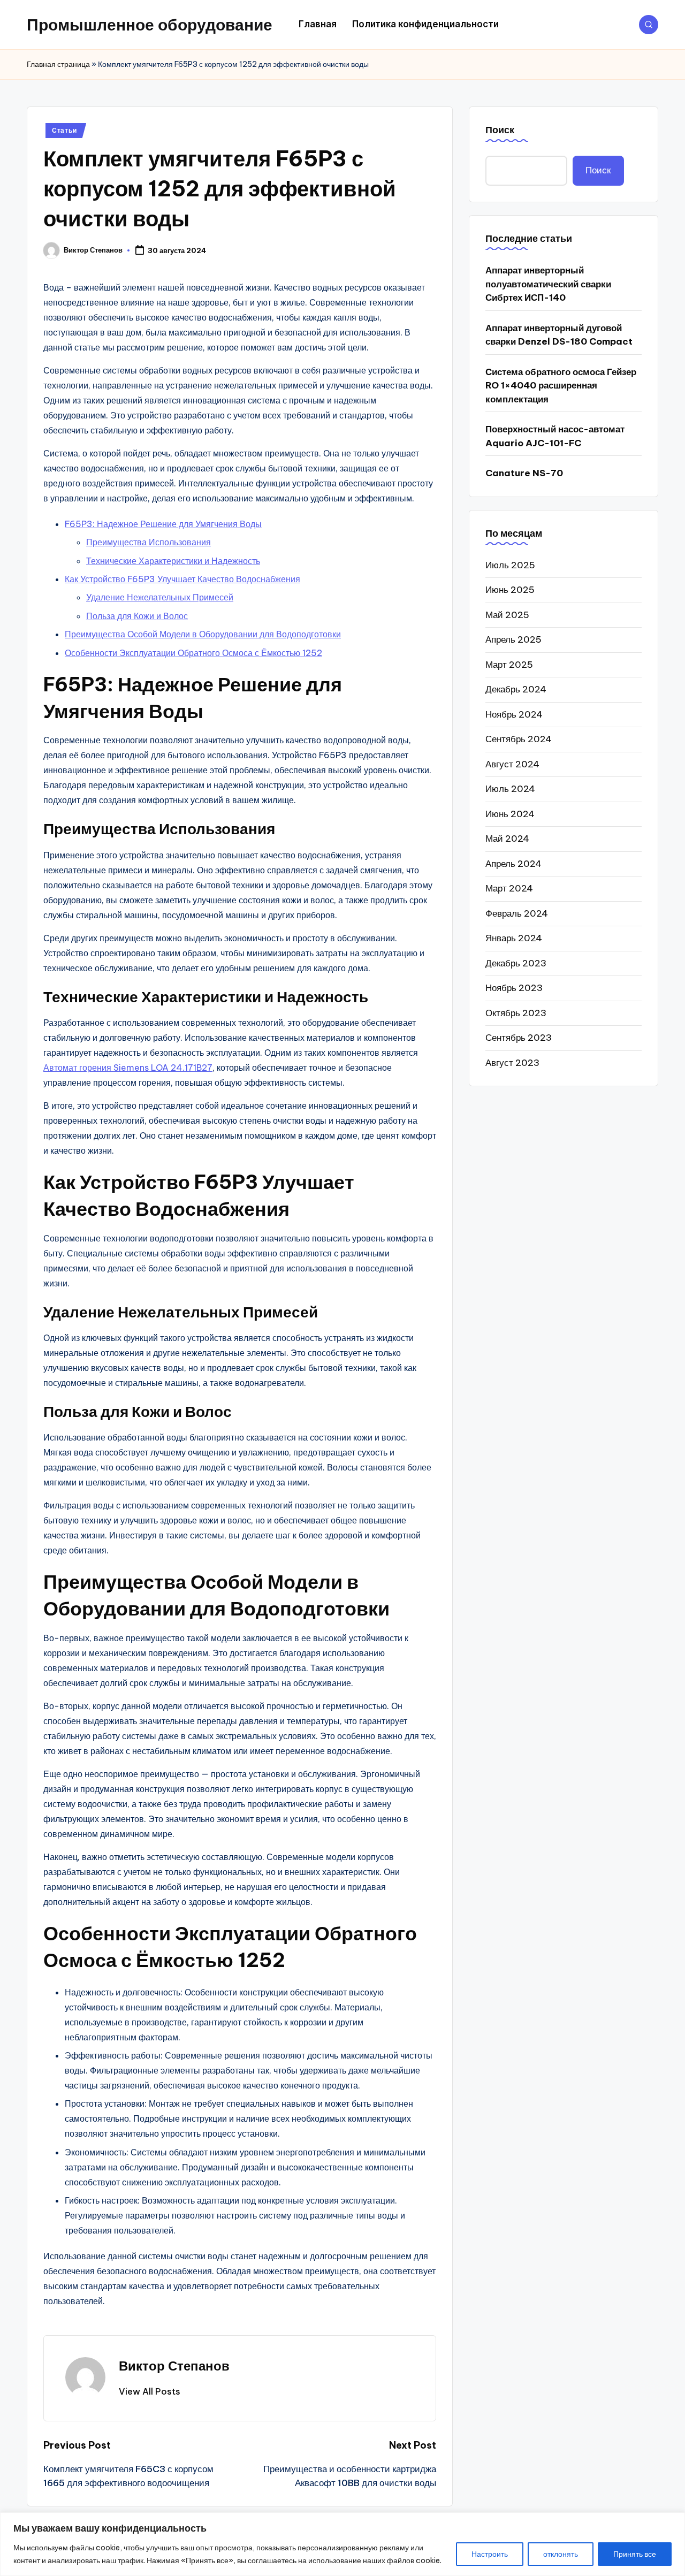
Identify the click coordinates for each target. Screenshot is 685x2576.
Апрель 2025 (513, 639)
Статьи (64, 130)
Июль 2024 (510, 788)
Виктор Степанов (174, 2366)
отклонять (561, 2554)
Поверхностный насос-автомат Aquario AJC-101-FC (555, 436)
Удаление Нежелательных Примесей (160, 597)
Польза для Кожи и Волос (137, 616)
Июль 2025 (510, 565)
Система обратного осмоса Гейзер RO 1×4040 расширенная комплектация (561, 385)
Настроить (490, 2554)
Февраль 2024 (517, 913)
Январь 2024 (514, 938)
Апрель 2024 (513, 863)
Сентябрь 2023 (519, 1037)
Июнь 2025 (510, 589)
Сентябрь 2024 (519, 738)
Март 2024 (509, 888)
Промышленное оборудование (150, 25)
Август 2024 (512, 764)
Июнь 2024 (510, 813)
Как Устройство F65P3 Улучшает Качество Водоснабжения (182, 579)
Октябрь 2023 (516, 1012)
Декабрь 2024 (516, 689)
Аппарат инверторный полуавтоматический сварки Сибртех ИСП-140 (548, 283)
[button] (150, 2391)
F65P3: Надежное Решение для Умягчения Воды (163, 524)
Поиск (500, 130)
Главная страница (58, 64)
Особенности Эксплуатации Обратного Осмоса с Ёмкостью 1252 (193, 653)
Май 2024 (507, 838)
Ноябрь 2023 (514, 987)
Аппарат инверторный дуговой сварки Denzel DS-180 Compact (559, 334)
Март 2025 (509, 664)
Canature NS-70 (524, 472)
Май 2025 (507, 614)
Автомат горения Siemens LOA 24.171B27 (128, 1068)
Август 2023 (512, 1062)
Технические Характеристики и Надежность (173, 561)
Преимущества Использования (149, 542)
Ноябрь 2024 (514, 714)
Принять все (635, 2554)
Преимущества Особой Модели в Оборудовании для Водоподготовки (203, 634)
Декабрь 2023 (516, 963)
